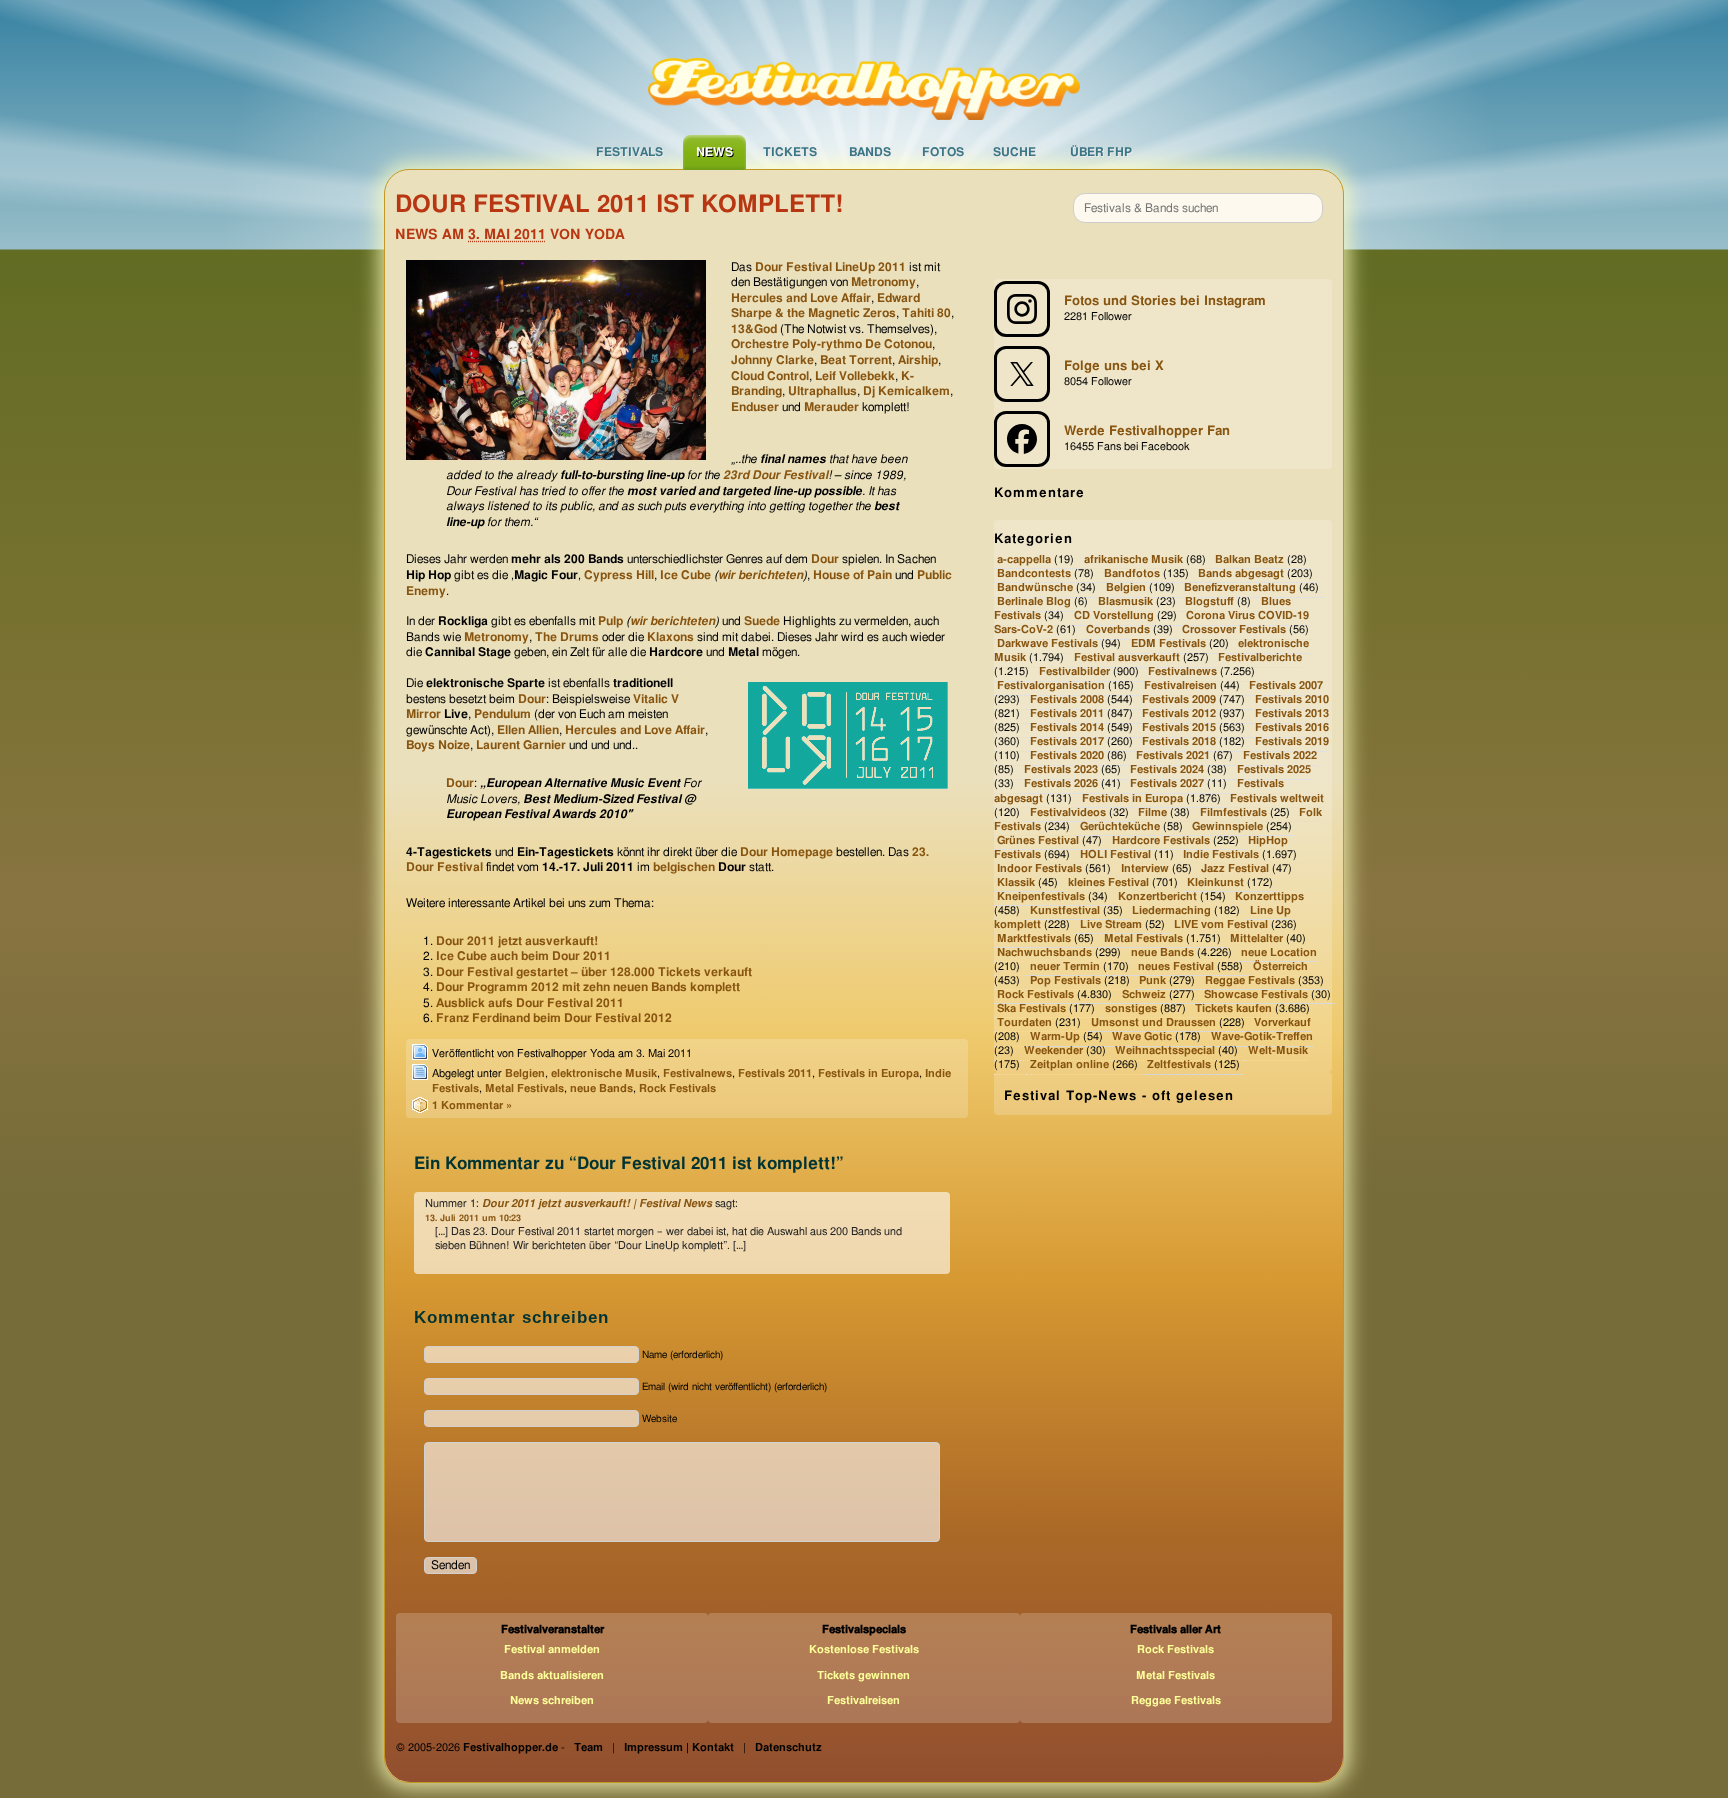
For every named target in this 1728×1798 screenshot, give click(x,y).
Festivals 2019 (1292, 742)
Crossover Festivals (1234, 629)
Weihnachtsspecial (1165, 1050)
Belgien (525, 1073)
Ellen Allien (528, 730)
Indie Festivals (1221, 854)
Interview (1145, 868)
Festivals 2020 (1067, 756)
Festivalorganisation (1051, 686)
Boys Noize (438, 745)
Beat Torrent (856, 360)
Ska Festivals (1031, 1008)
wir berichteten (760, 575)
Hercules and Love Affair (801, 298)
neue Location (1279, 952)
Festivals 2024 (1167, 770)
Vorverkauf (1282, 1022)
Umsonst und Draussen (1153, 1022)
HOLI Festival (1115, 854)
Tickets (790, 152)
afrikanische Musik (1133, 559)
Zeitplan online (1069, 1064)
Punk (1152, 980)
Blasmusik (1125, 601)
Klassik (1016, 882)
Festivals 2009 (1179, 700)
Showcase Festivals (1256, 994)
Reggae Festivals (1250, 980)
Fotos (943, 152)
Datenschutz (788, 1747)
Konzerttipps (1269, 896)
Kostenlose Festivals (864, 1649)
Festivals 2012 (1179, 714)
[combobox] (1198, 208)
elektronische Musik (604, 1073)
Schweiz (1144, 994)
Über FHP (1101, 152)
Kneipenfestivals (1041, 896)
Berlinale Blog (1034, 601)
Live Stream (1111, 924)
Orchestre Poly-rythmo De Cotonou (831, 344)
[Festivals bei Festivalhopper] (864, 67)
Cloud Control (770, 376)
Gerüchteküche (1120, 826)
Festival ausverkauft (1127, 657)
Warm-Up (1055, 1036)
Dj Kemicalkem (906, 391)
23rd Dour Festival (775, 475)
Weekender (1053, 1050)
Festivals (629, 152)
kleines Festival (1108, 882)
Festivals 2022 (1280, 756)
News (714, 152)
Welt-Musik (1278, 1050)
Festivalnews (697, 1073)
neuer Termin (1065, 966)
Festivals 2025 (1274, 770)
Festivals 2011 (775, 1073)
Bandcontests (1034, 573)
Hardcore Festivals (1161, 840)
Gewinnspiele (1227, 826)
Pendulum (502, 714)
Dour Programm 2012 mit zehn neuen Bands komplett (588, 987)
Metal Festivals (524, 1088)
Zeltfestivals (1179, 1064)
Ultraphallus (822, 391)
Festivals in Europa (868, 1073)
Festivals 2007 (1286, 686)
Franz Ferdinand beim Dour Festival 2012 (554, 1018)
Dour (825, 559)
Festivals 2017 (1067, 742)
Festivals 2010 (1292, 700)
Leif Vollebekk (855, 376)
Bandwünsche (1035, 587)
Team (588, 1747)
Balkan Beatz (1249, 559)
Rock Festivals (677, 1088)
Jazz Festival (1235, 868)
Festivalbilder (1074, 671)
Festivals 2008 (1067, 700)
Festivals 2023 (1061, 770)
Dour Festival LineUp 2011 (830, 267)
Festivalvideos (1068, 812)
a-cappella (1024, 559)
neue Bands (601, 1088)
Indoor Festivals (1039, 868)
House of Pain (852, 575)
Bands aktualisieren (552, 1675)
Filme (1152, 812)
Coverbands (1118, 629)
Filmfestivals (1233, 812)
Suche (1014, 152)
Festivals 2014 (1067, 728)
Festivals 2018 (1179, 742)
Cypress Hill (619, 575)
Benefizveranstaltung (1240, 587)
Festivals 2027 (1167, 784)
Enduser (755, 407)
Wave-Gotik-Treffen (1262, 1036)
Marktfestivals (1034, 938)
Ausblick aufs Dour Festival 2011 (530, 1003)
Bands (870, 152)
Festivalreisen (1180, 686)
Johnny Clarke (772, 360)
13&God (754, 329)
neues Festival (1176, 966)
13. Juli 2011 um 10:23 (473, 1218)
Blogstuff (1209, 601)
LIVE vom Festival (1221, 924)
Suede (762, 621)
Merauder (831, 407)
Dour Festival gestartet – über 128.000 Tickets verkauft (594, 972)
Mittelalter (1256, 938)
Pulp (610, 621)
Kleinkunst (1215, 882)
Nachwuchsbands (1044, 952)
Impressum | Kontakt (679, 1747)
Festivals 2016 (1292, 728)
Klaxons (670, 637)
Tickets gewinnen (863, 1675)
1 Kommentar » (472, 1105)
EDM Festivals (1168, 643)
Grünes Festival (1038, 840)
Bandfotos (1132, 573)
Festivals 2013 (1292, 714)
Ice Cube (685, 575)
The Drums (567, 637)
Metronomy (883, 282)
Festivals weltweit (1277, 798)
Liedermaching (1171, 910)
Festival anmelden (552, 1649)
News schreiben (552, 1700)
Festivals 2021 (1173, 756)
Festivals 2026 (1061, 784)
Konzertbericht (1157, 896)
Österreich (1280, 966)
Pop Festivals (1065, 980)
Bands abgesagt (1241, 573)
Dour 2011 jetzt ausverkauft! (517, 941)
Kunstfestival (1065, 910)
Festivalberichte (1260, 657)
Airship (918, 360)
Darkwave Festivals (1047, 643)
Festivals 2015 (1179, 728)
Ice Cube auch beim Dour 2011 (523, 956)
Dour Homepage (786, 852)
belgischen (684, 867)
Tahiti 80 (926, 313)
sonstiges (1131, 1008)
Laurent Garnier (521, 745)
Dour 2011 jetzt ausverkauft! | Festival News (597, 1203)
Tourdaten (1024, 1022)
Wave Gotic (1142, 1036)
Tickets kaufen (1233, 1008)
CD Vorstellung (1114, 615)
